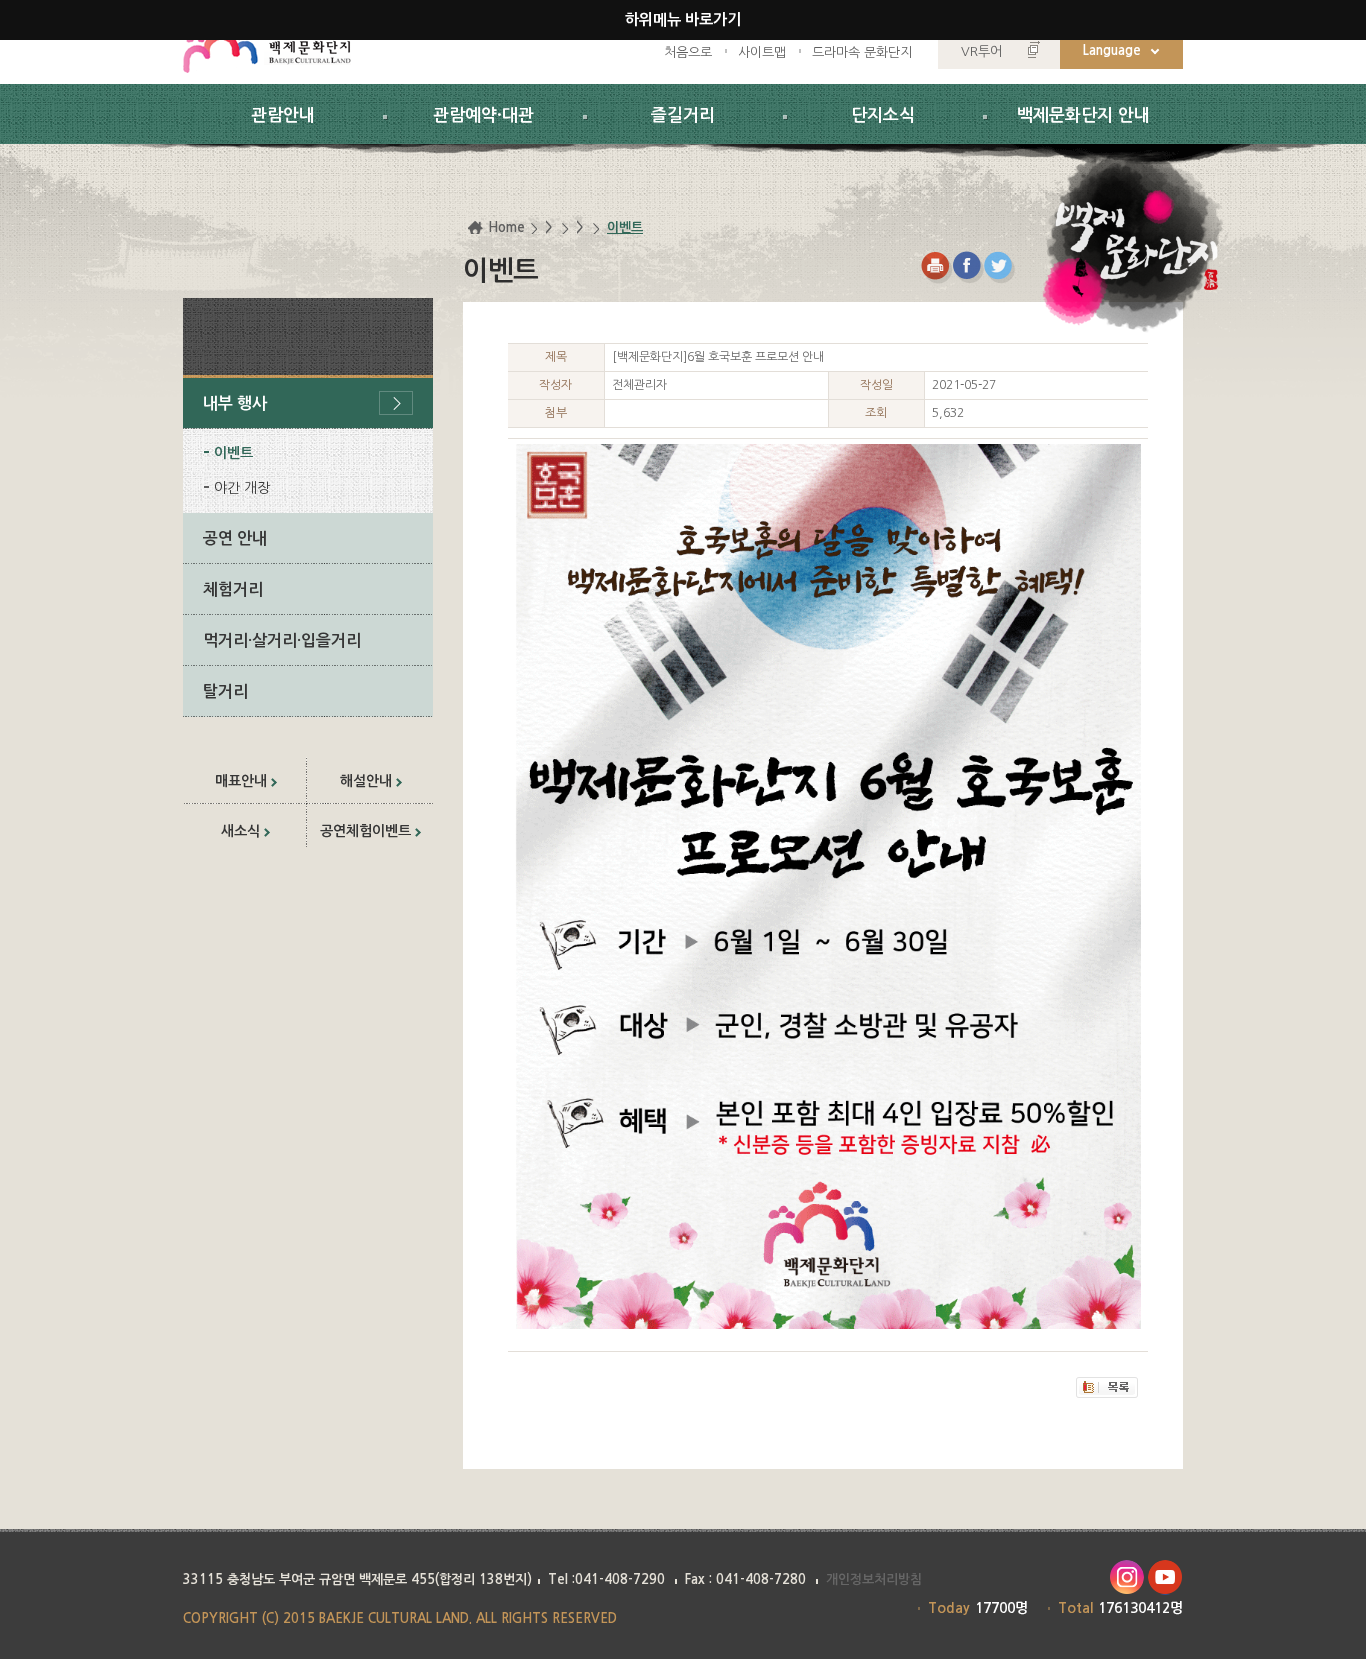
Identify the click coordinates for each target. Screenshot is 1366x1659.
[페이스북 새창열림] (968, 267)
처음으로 (688, 52)
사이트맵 (762, 52)
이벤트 (233, 453)
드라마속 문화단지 (862, 52)
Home (506, 227)
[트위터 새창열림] (1000, 267)
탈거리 (225, 691)
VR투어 (981, 51)
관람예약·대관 (483, 115)
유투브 (1165, 1577)
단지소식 (883, 115)
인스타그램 (1126, 1577)
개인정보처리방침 (874, 1579)
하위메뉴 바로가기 (683, 19)
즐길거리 (683, 115)
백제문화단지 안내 (1083, 115)
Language (1112, 50)
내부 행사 (235, 403)
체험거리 (233, 589)
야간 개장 (242, 488)
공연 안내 (235, 538)
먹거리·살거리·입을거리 (282, 640)
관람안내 (283, 115)
